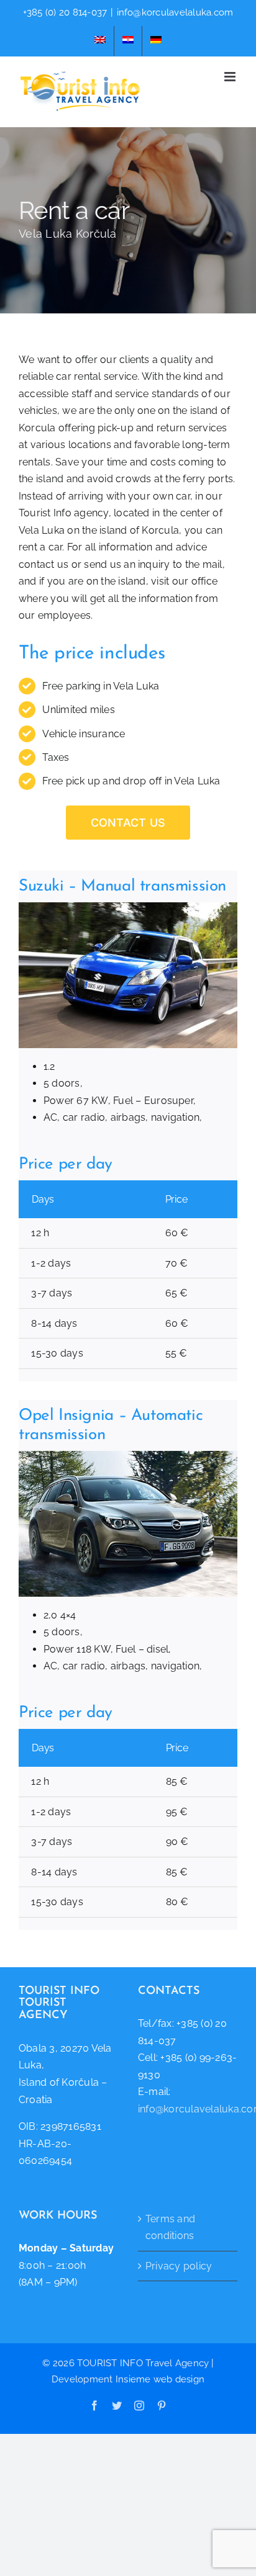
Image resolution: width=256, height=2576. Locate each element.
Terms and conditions (170, 2228)
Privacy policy (179, 2266)
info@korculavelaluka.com (175, 12)
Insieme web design (160, 2379)
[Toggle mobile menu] (231, 77)
